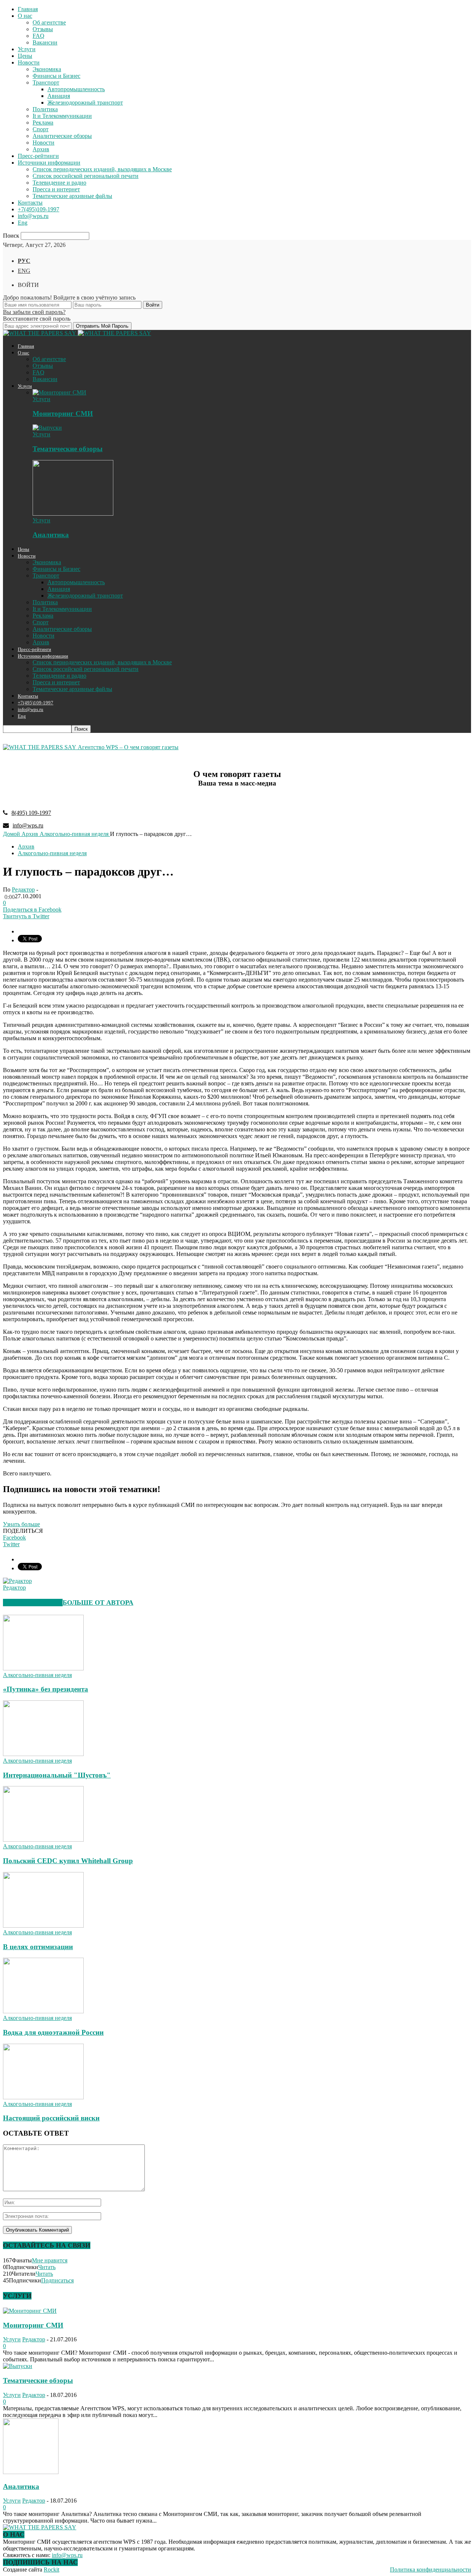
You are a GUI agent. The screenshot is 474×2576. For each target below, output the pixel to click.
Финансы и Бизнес (56, 76)
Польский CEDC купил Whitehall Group (68, 1861)
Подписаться (57, 2280)
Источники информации (49, 163)
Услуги (27, 49)
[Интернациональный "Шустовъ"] (43, 1754)
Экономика (47, 69)
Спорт (41, 129)
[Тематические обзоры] (47, 428)
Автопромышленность (76, 89)
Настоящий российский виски (51, 2118)
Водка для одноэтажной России (53, 2032)
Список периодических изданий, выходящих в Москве (102, 169)
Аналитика (51, 535)
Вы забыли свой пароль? (34, 312)
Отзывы (43, 29)
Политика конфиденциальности (430, 2570)
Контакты (30, 203)
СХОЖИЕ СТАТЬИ (33, 1603)
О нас (25, 16)
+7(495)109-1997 (39, 209)
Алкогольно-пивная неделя (52, 853)
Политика (45, 109)
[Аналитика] (73, 514)
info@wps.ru (33, 216)
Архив (41, 149)
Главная (28, 9)
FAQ (39, 36)
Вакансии (45, 42)
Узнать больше (21, 1524)
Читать (47, 2267)
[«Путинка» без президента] (43, 1668)
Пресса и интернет (56, 189)
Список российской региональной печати (86, 176)
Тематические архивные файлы (72, 196)
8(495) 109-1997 (31, 813)
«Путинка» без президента (46, 1689)
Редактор (23, 889)
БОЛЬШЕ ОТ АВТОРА (98, 1603)
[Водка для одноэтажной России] (43, 2011)
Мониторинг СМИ (63, 414)
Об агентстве (49, 22)
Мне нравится (50, 2260)
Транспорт (46, 82)
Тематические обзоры (68, 449)
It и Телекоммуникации (62, 116)
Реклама (43, 123)
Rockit (51, 2570)
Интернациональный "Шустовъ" (57, 1775)
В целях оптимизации (38, 1947)
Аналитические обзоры (62, 136)
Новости (29, 62)
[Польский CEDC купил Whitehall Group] (43, 1840)
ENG (24, 271)
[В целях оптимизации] (43, 1926)
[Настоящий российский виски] (43, 2097)
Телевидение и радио (59, 183)
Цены (25, 56)
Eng (23, 223)
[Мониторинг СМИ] (59, 392)
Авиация (59, 96)
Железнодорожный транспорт (85, 102)
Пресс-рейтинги (38, 156)
